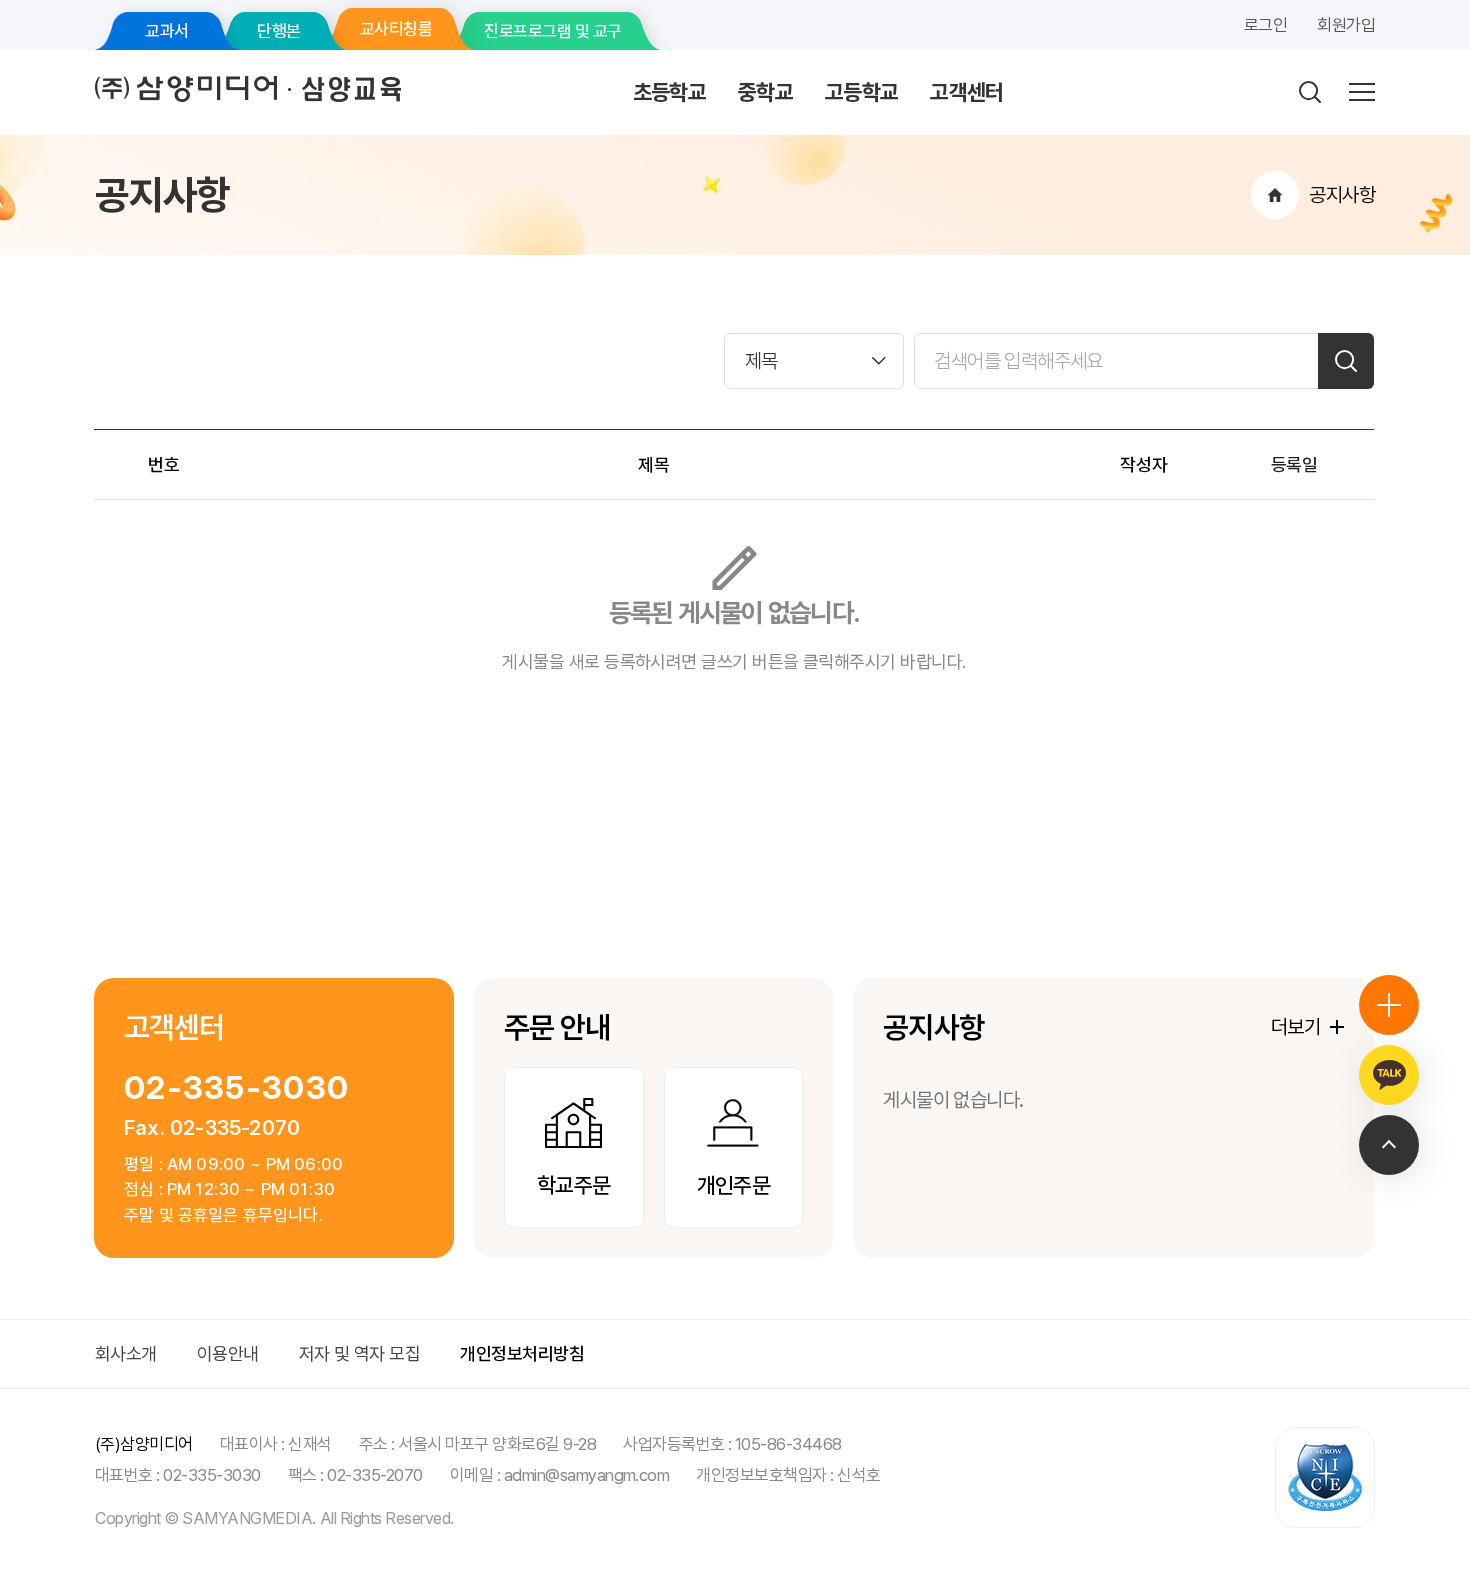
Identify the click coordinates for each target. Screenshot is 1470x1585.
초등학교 (669, 92)
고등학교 (861, 92)
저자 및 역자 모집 (360, 1353)
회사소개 (126, 1353)
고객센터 (966, 92)
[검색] (1346, 361)
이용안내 (228, 1353)
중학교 (765, 92)
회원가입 (1346, 25)
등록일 (1294, 464)
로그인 (1265, 25)
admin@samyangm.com (587, 1475)
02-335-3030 (236, 1087)
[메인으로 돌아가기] (1275, 195)
